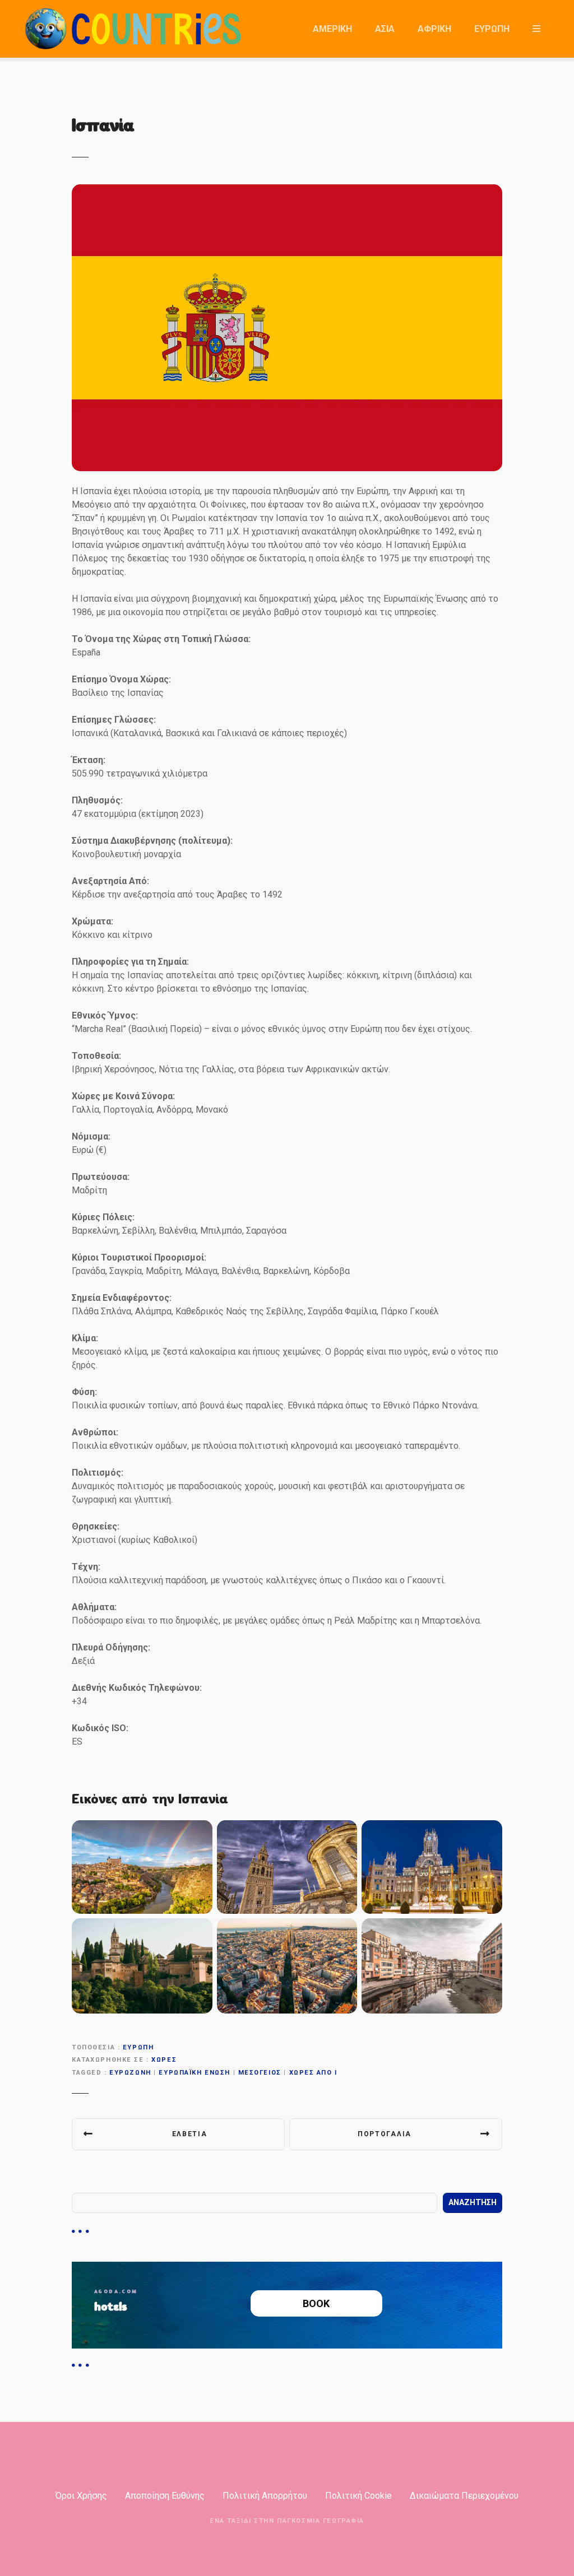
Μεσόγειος (260, 2073)
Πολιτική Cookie (358, 2496)
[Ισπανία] (287, 191)
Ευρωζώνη (130, 2073)
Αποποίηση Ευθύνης (165, 2496)
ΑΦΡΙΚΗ (434, 29)
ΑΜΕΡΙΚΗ (332, 29)
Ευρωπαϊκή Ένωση (195, 2073)
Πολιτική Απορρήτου (265, 2496)
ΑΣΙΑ (385, 29)
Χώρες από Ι (313, 2073)
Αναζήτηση (473, 2203)
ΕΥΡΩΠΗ (492, 29)
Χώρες (164, 2060)
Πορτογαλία (385, 2134)
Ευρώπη (138, 2047)
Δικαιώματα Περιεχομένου (464, 2496)
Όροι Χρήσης (81, 2496)
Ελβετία (190, 2134)
